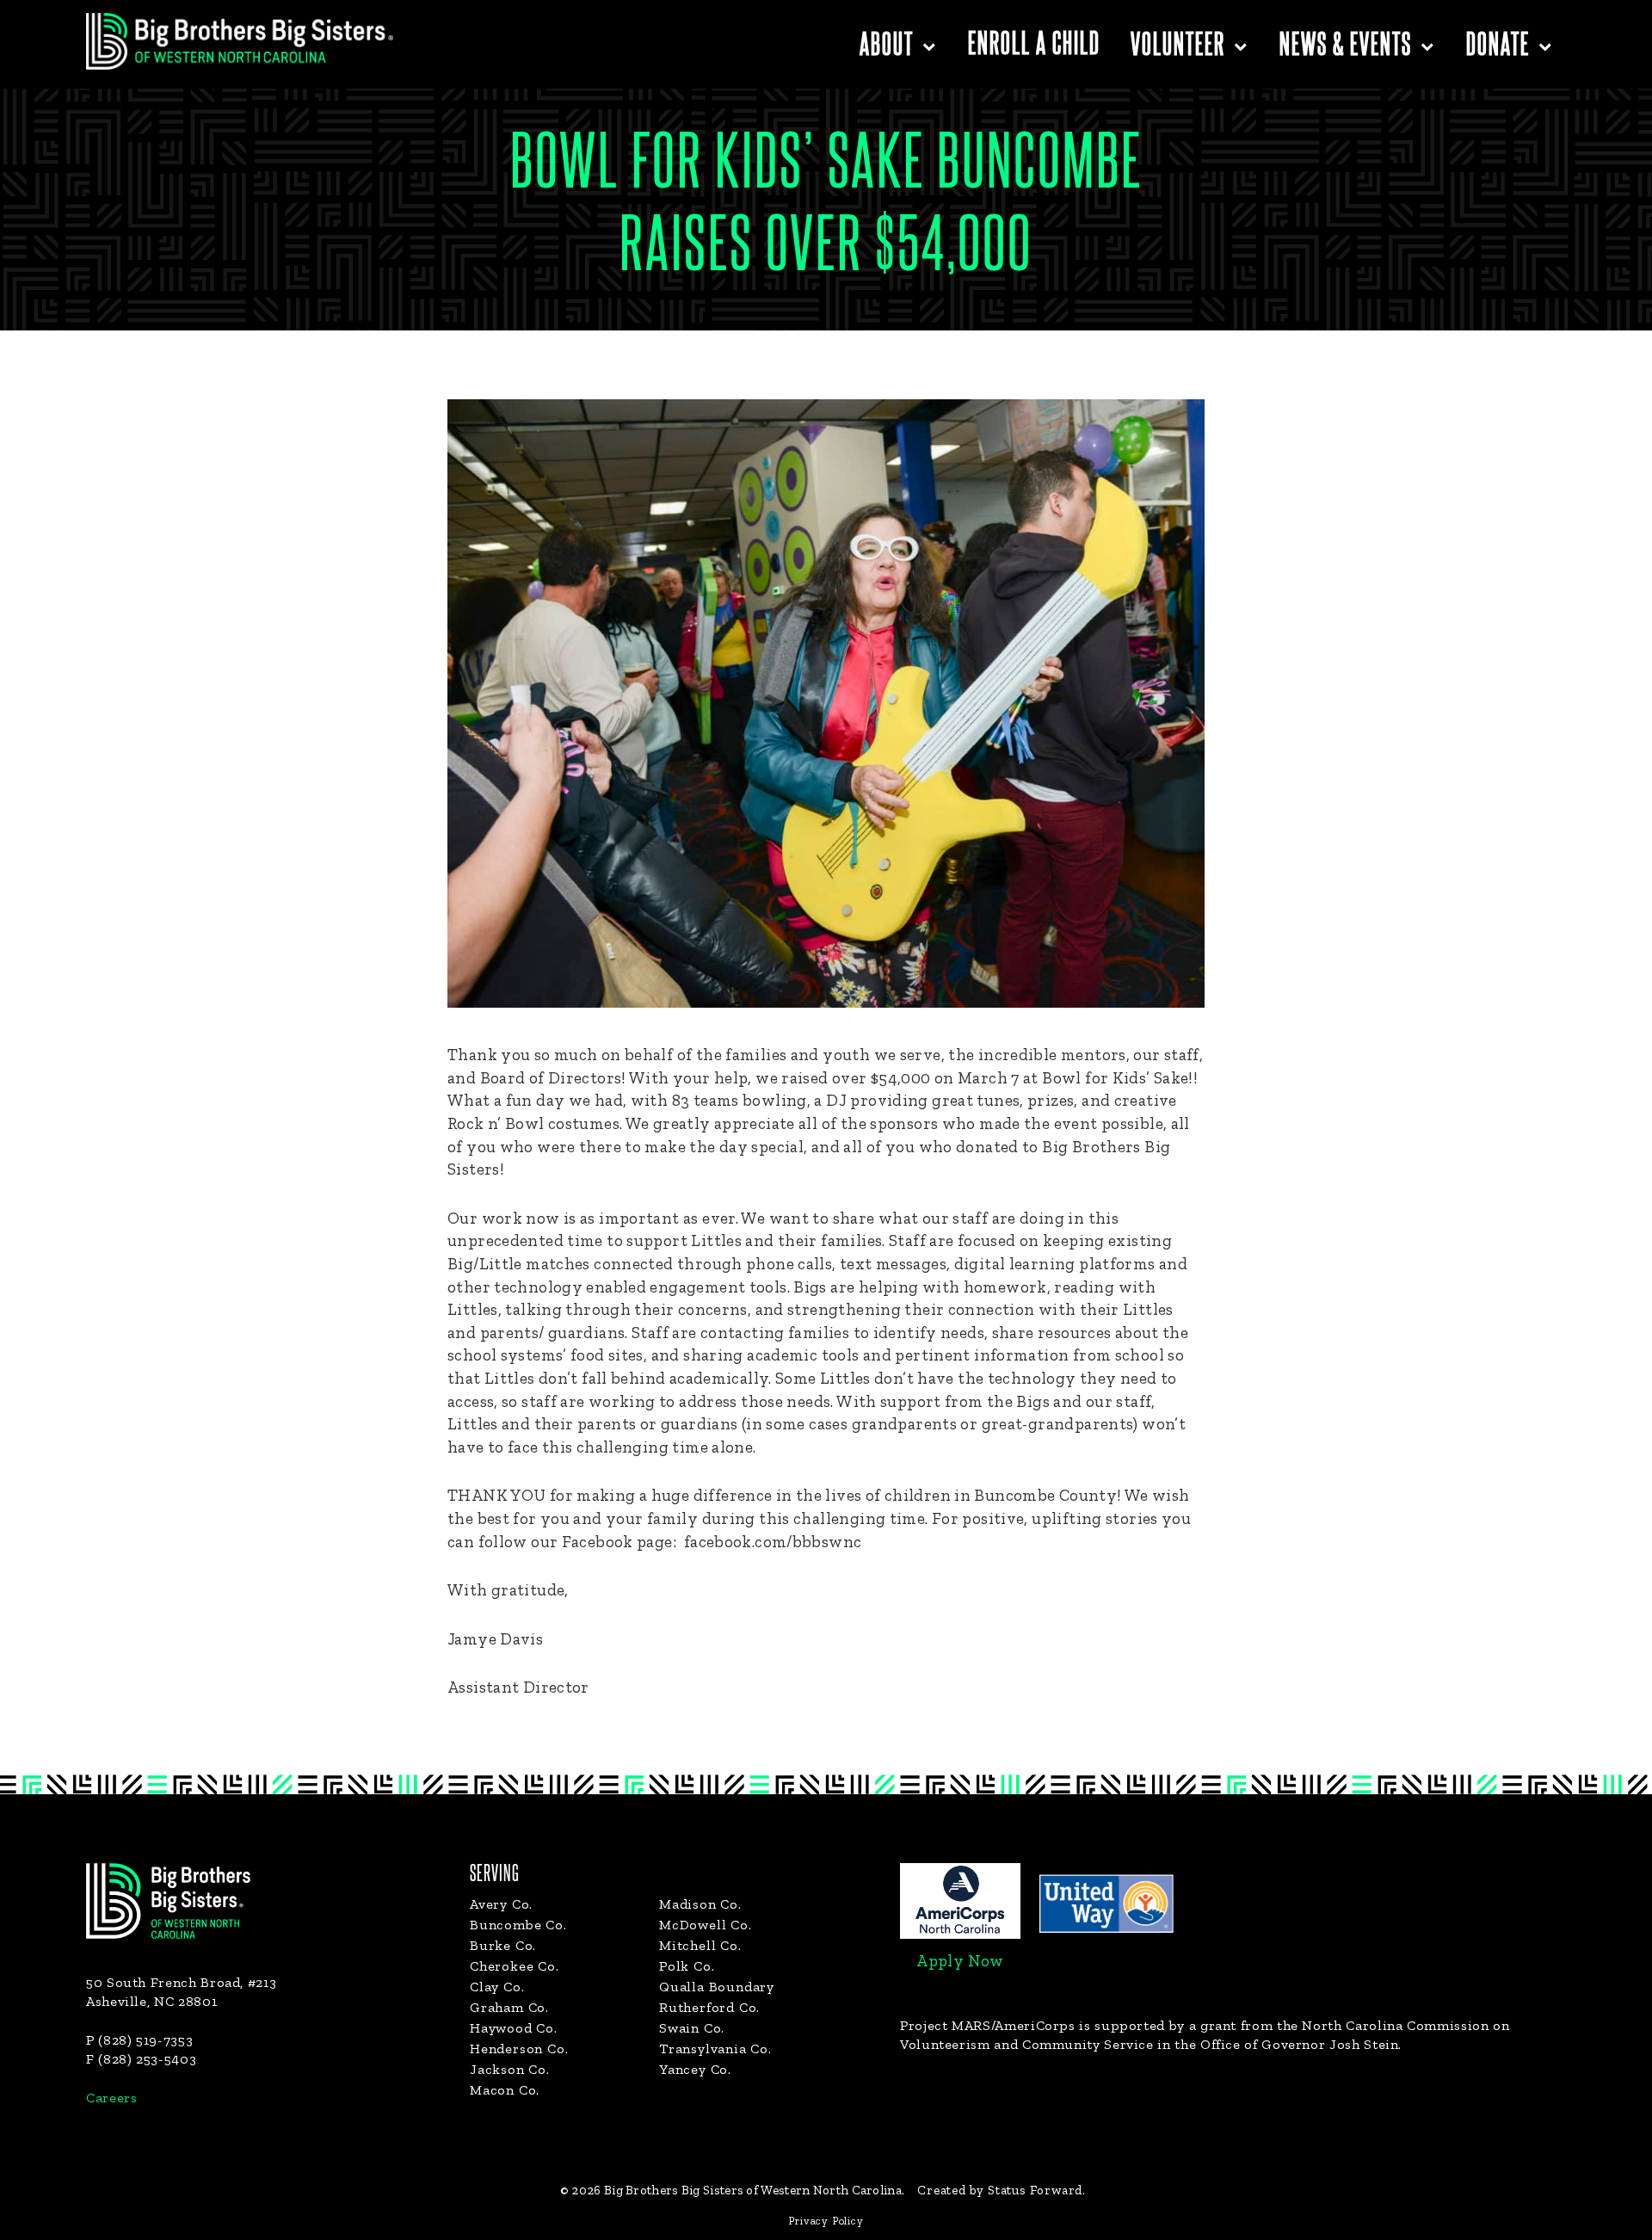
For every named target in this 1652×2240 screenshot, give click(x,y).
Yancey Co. (695, 2069)
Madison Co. (700, 1904)
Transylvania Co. (715, 2049)
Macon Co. (505, 2090)
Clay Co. (497, 1987)
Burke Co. (503, 1945)
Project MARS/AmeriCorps (988, 2025)
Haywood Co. (514, 2028)
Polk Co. (687, 1966)
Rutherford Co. (709, 2007)
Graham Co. (509, 2007)
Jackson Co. (510, 2069)
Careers (111, 2098)
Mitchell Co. (700, 1945)
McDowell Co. (706, 1925)
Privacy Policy (826, 2221)
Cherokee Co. (515, 1966)
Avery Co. (501, 1904)
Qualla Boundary (717, 1987)
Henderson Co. (519, 2049)
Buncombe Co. (518, 1925)
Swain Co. (692, 2028)
